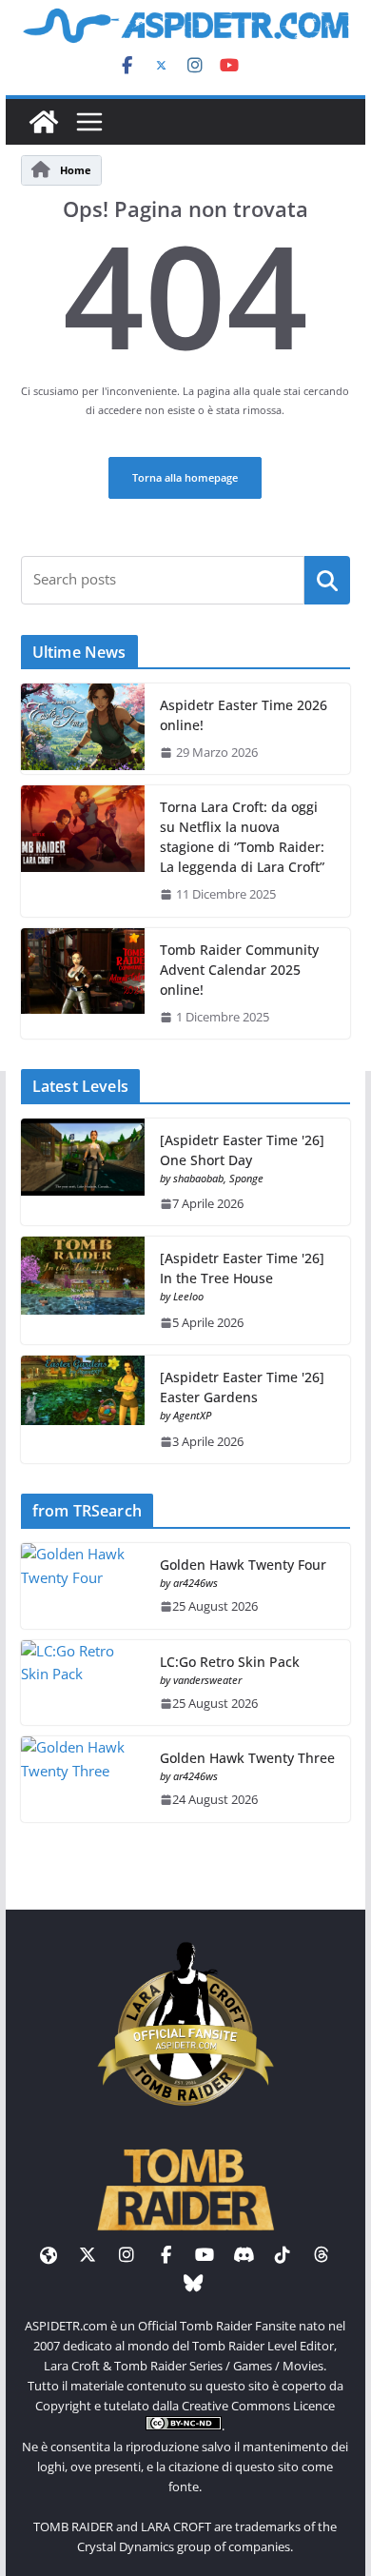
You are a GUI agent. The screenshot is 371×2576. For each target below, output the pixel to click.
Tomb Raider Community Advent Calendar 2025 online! (239, 970)
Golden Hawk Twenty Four (243, 1565)
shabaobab (198, 1178)
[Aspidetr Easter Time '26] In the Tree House (242, 1268)
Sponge (246, 1178)
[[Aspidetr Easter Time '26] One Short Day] (83, 1172)
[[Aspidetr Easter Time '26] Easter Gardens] (83, 1409)
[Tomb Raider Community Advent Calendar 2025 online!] (83, 983)
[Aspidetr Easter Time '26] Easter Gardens (242, 1387)
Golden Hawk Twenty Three (247, 1758)
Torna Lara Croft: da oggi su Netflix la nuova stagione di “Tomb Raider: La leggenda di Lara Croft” (242, 837)
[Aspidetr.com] (44, 122)
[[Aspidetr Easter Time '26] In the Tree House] (83, 1290)
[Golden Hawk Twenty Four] (83, 1586)
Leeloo (188, 1296)
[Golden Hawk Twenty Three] (83, 1779)
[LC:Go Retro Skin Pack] (83, 1683)
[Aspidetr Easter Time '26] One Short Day (242, 1150)
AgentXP (192, 1415)
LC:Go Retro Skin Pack (230, 1662)
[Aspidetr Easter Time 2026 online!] (83, 729)
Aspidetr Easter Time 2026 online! (244, 715)
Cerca (328, 579)
